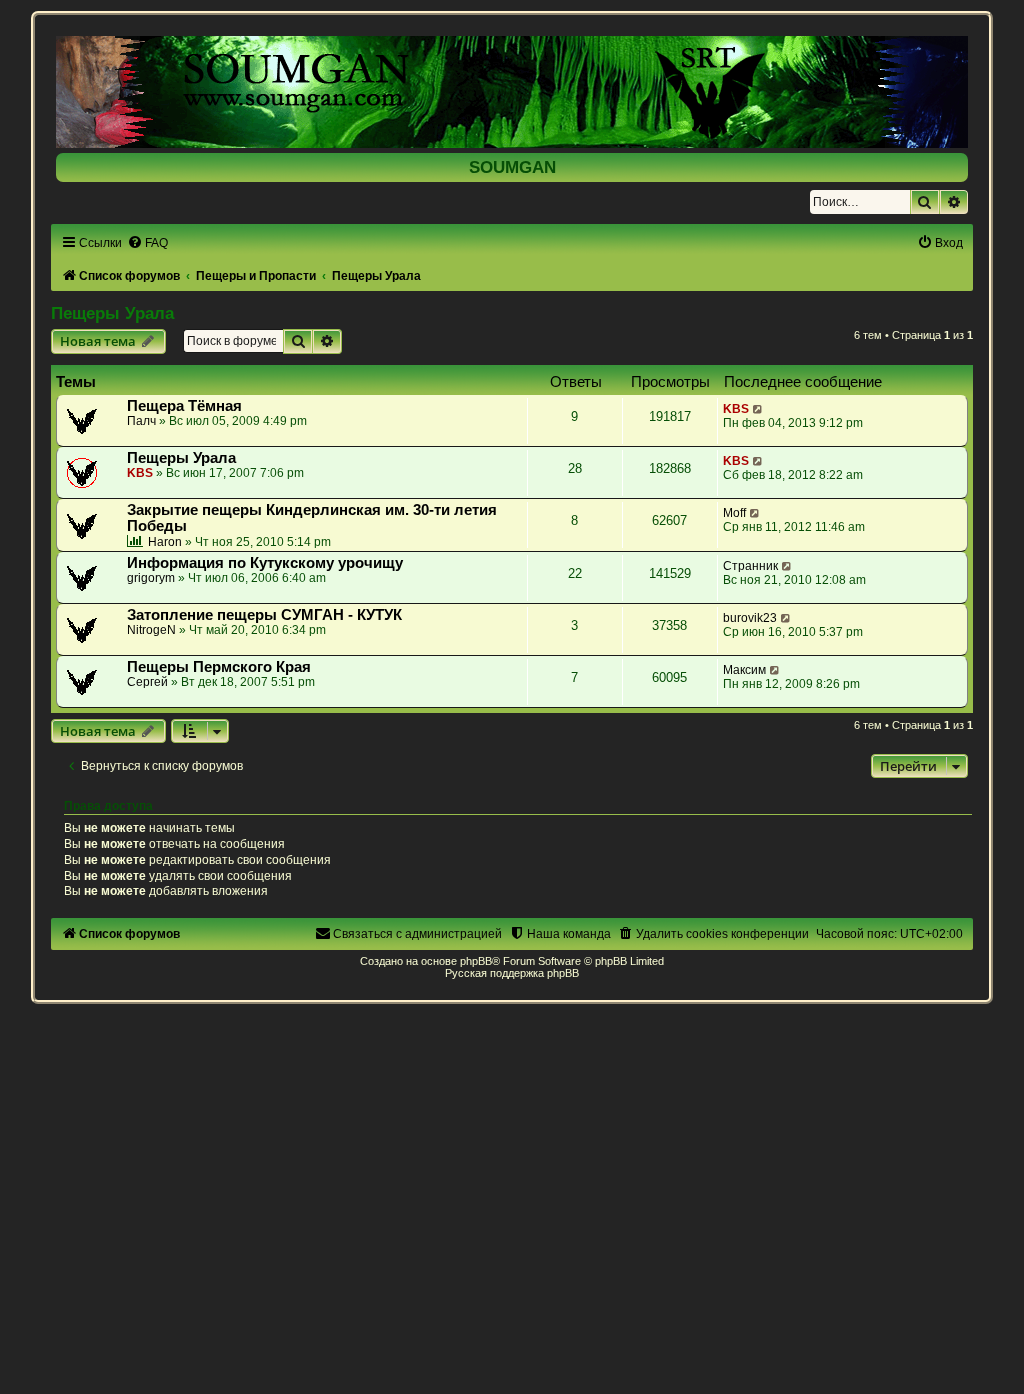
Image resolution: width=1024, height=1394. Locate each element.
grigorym (151, 578)
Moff (734, 513)
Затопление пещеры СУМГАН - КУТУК (264, 615)
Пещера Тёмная (184, 406)
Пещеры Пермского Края (219, 667)
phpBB (476, 961)
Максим (744, 670)
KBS (736, 409)
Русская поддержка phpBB (512, 973)
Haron (165, 542)
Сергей (147, 682)
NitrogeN (151, 630)
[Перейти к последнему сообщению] (758, 409)
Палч (141, 421)
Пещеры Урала (112, 313)
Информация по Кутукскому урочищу (265, 563)
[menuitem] (147, 243)
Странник (750, 566)
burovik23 (750, 618)
